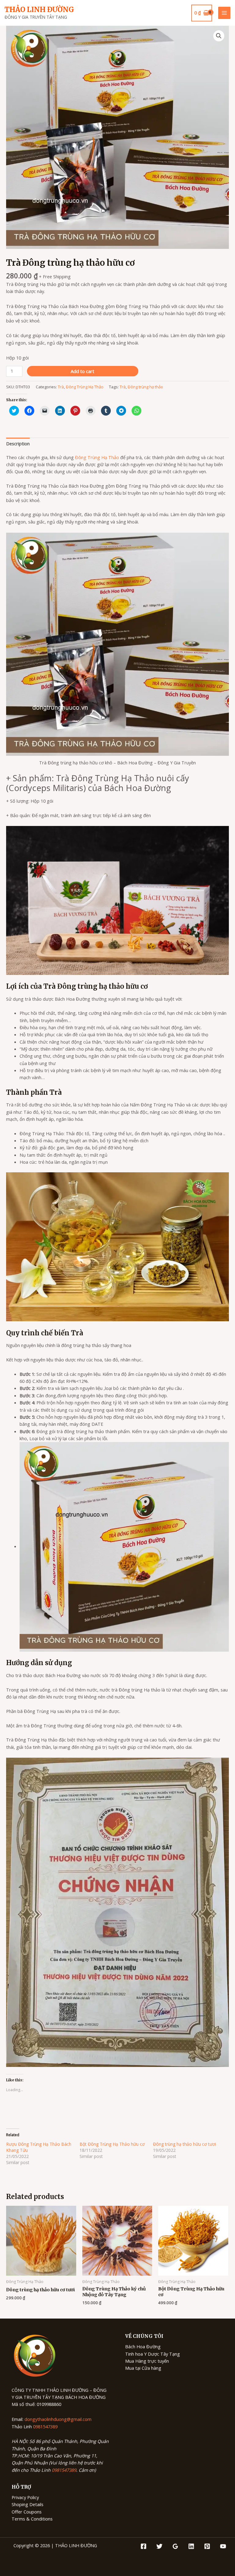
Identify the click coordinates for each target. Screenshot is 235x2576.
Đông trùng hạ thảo (145, 387)
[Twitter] (159, 2546)
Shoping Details (28, 2504)
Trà (61, 387)
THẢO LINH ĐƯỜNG (39, 10)
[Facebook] (144, 2546)
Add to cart (82, 371)
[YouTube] (223, 2546)
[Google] (175, 2546)
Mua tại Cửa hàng (143, 2368)
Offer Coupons (27, 2512)
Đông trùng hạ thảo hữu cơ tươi (185, 2144)
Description (18, 443)
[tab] (18, 443)
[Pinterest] (207, 2546)
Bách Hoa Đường (143, 2346)
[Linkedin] (191, 2546)
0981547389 (45, 2426)
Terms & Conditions (32, 2519)
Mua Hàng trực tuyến (147, 2361)
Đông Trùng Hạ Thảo (85, 387)
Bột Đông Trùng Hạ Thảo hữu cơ (112, 2144)
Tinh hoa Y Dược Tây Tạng (153, 2354)
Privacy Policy (25, 2497)
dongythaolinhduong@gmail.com (58, 2419)
